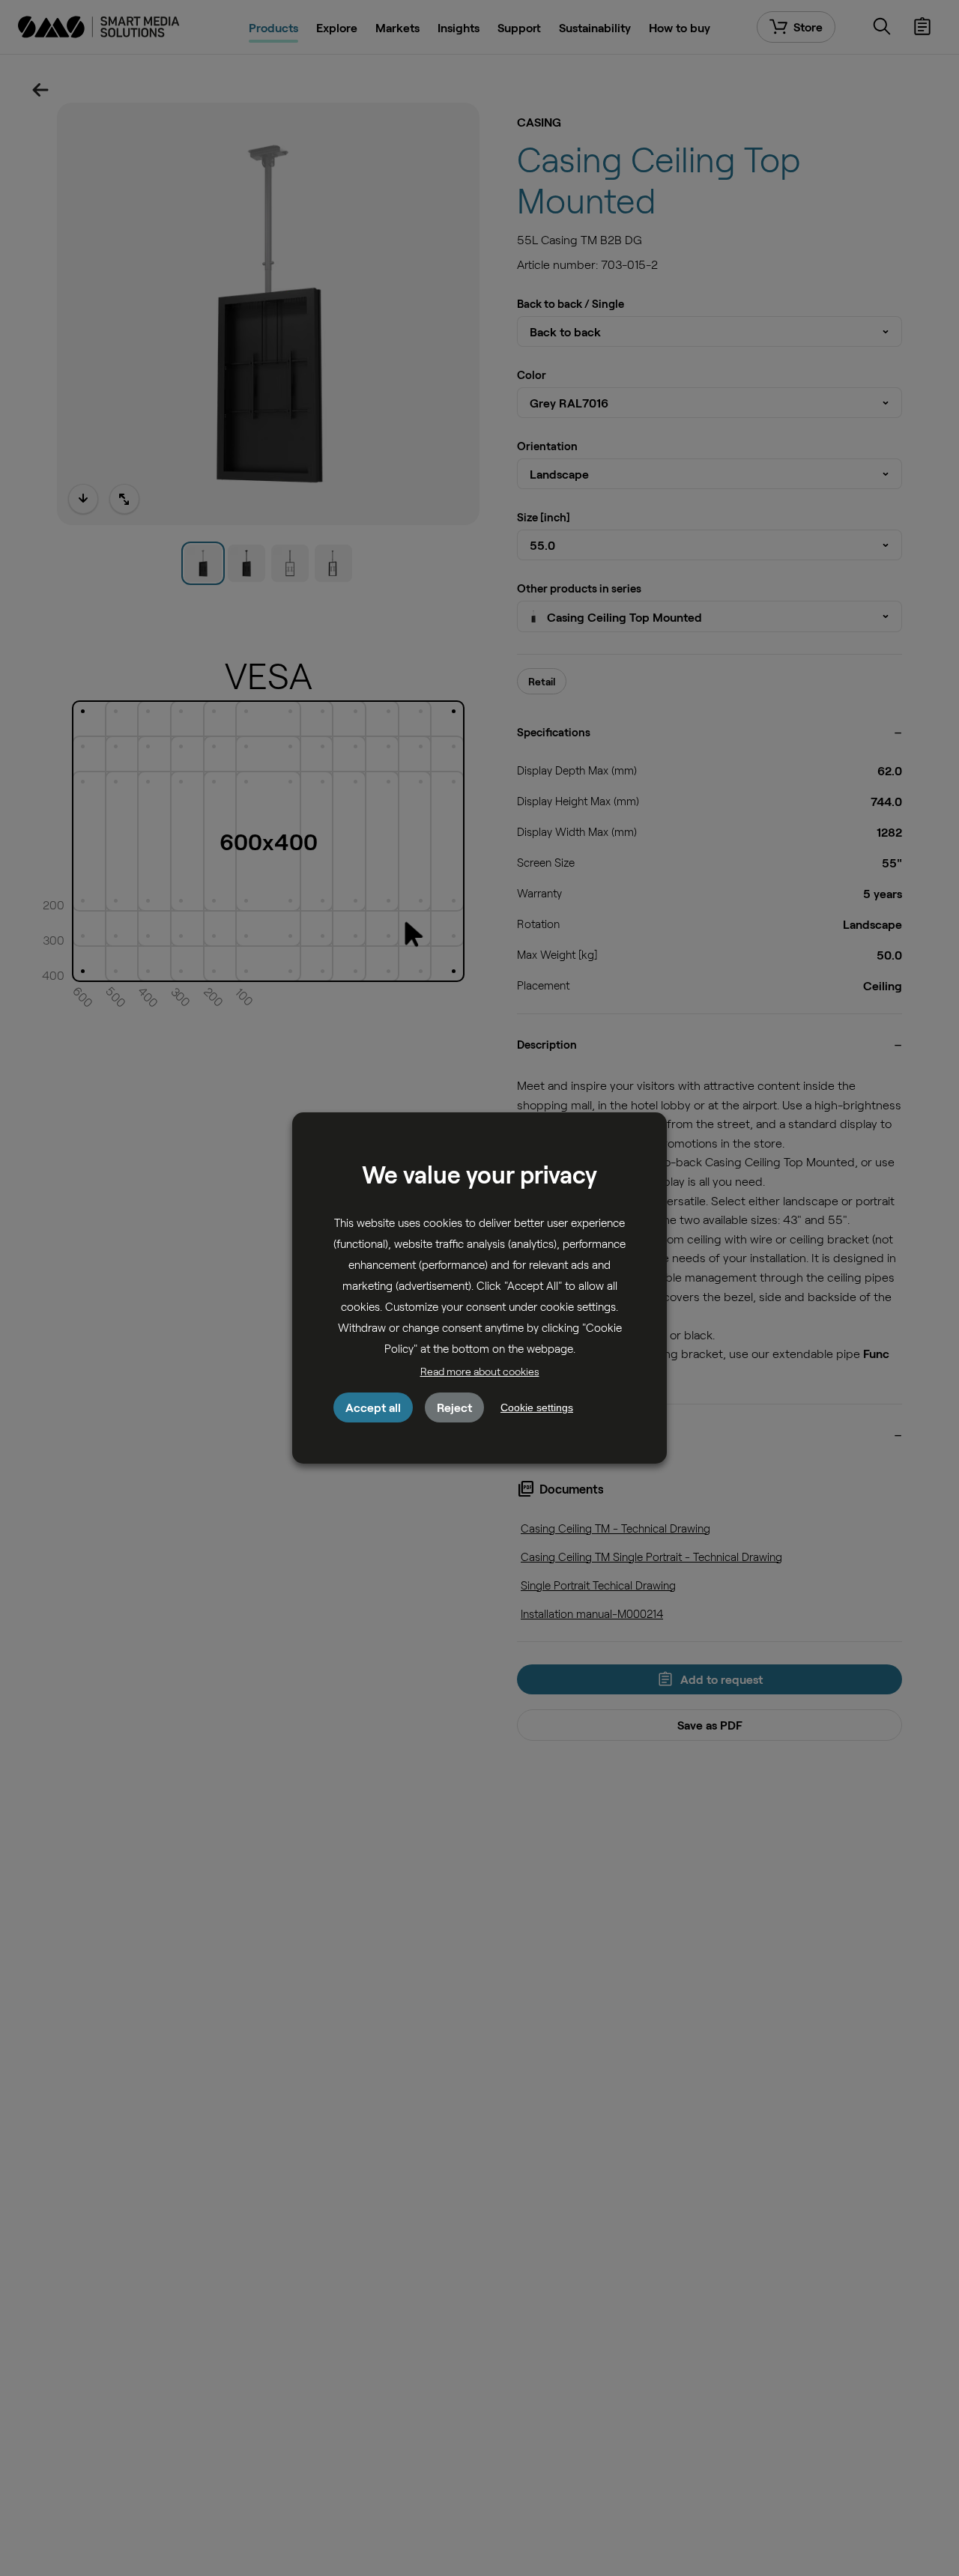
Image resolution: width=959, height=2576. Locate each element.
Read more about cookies (480, 1371)
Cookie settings (537, 1407)
